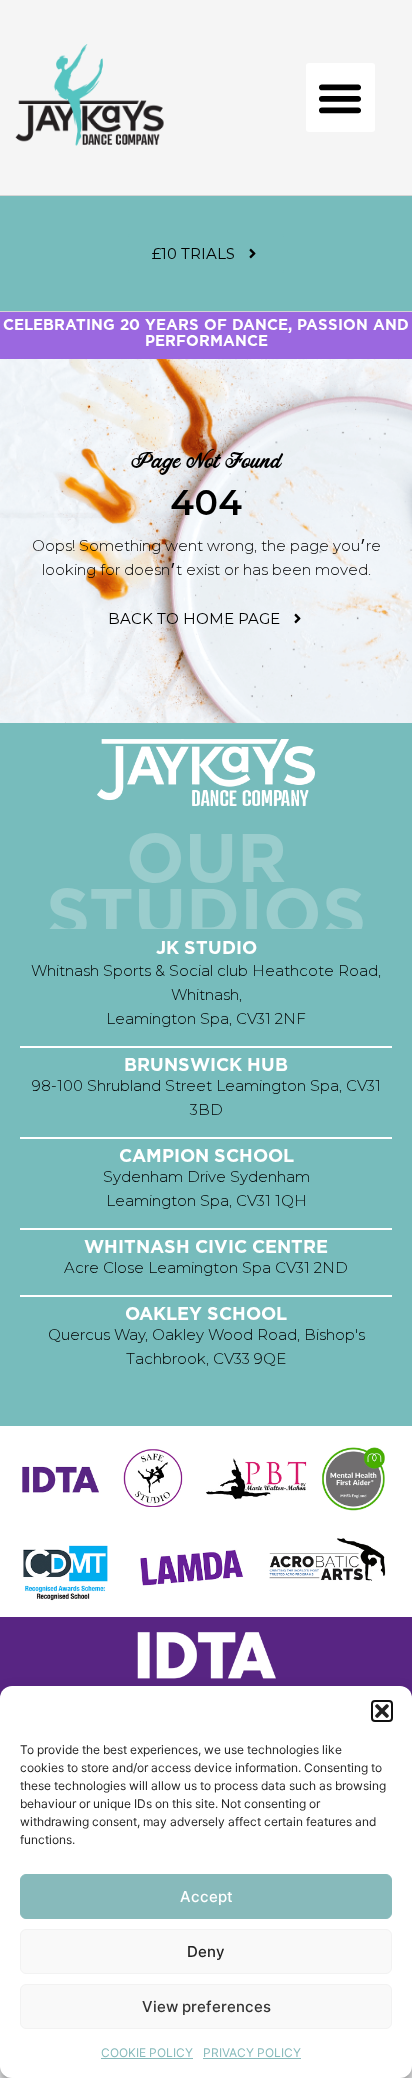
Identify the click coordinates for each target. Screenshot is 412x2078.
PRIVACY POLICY (252, 2052)
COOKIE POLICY (147, 2052)
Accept (206, 1896)
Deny (206, 1951)
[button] (382, 1711)
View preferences (206, 2006)
